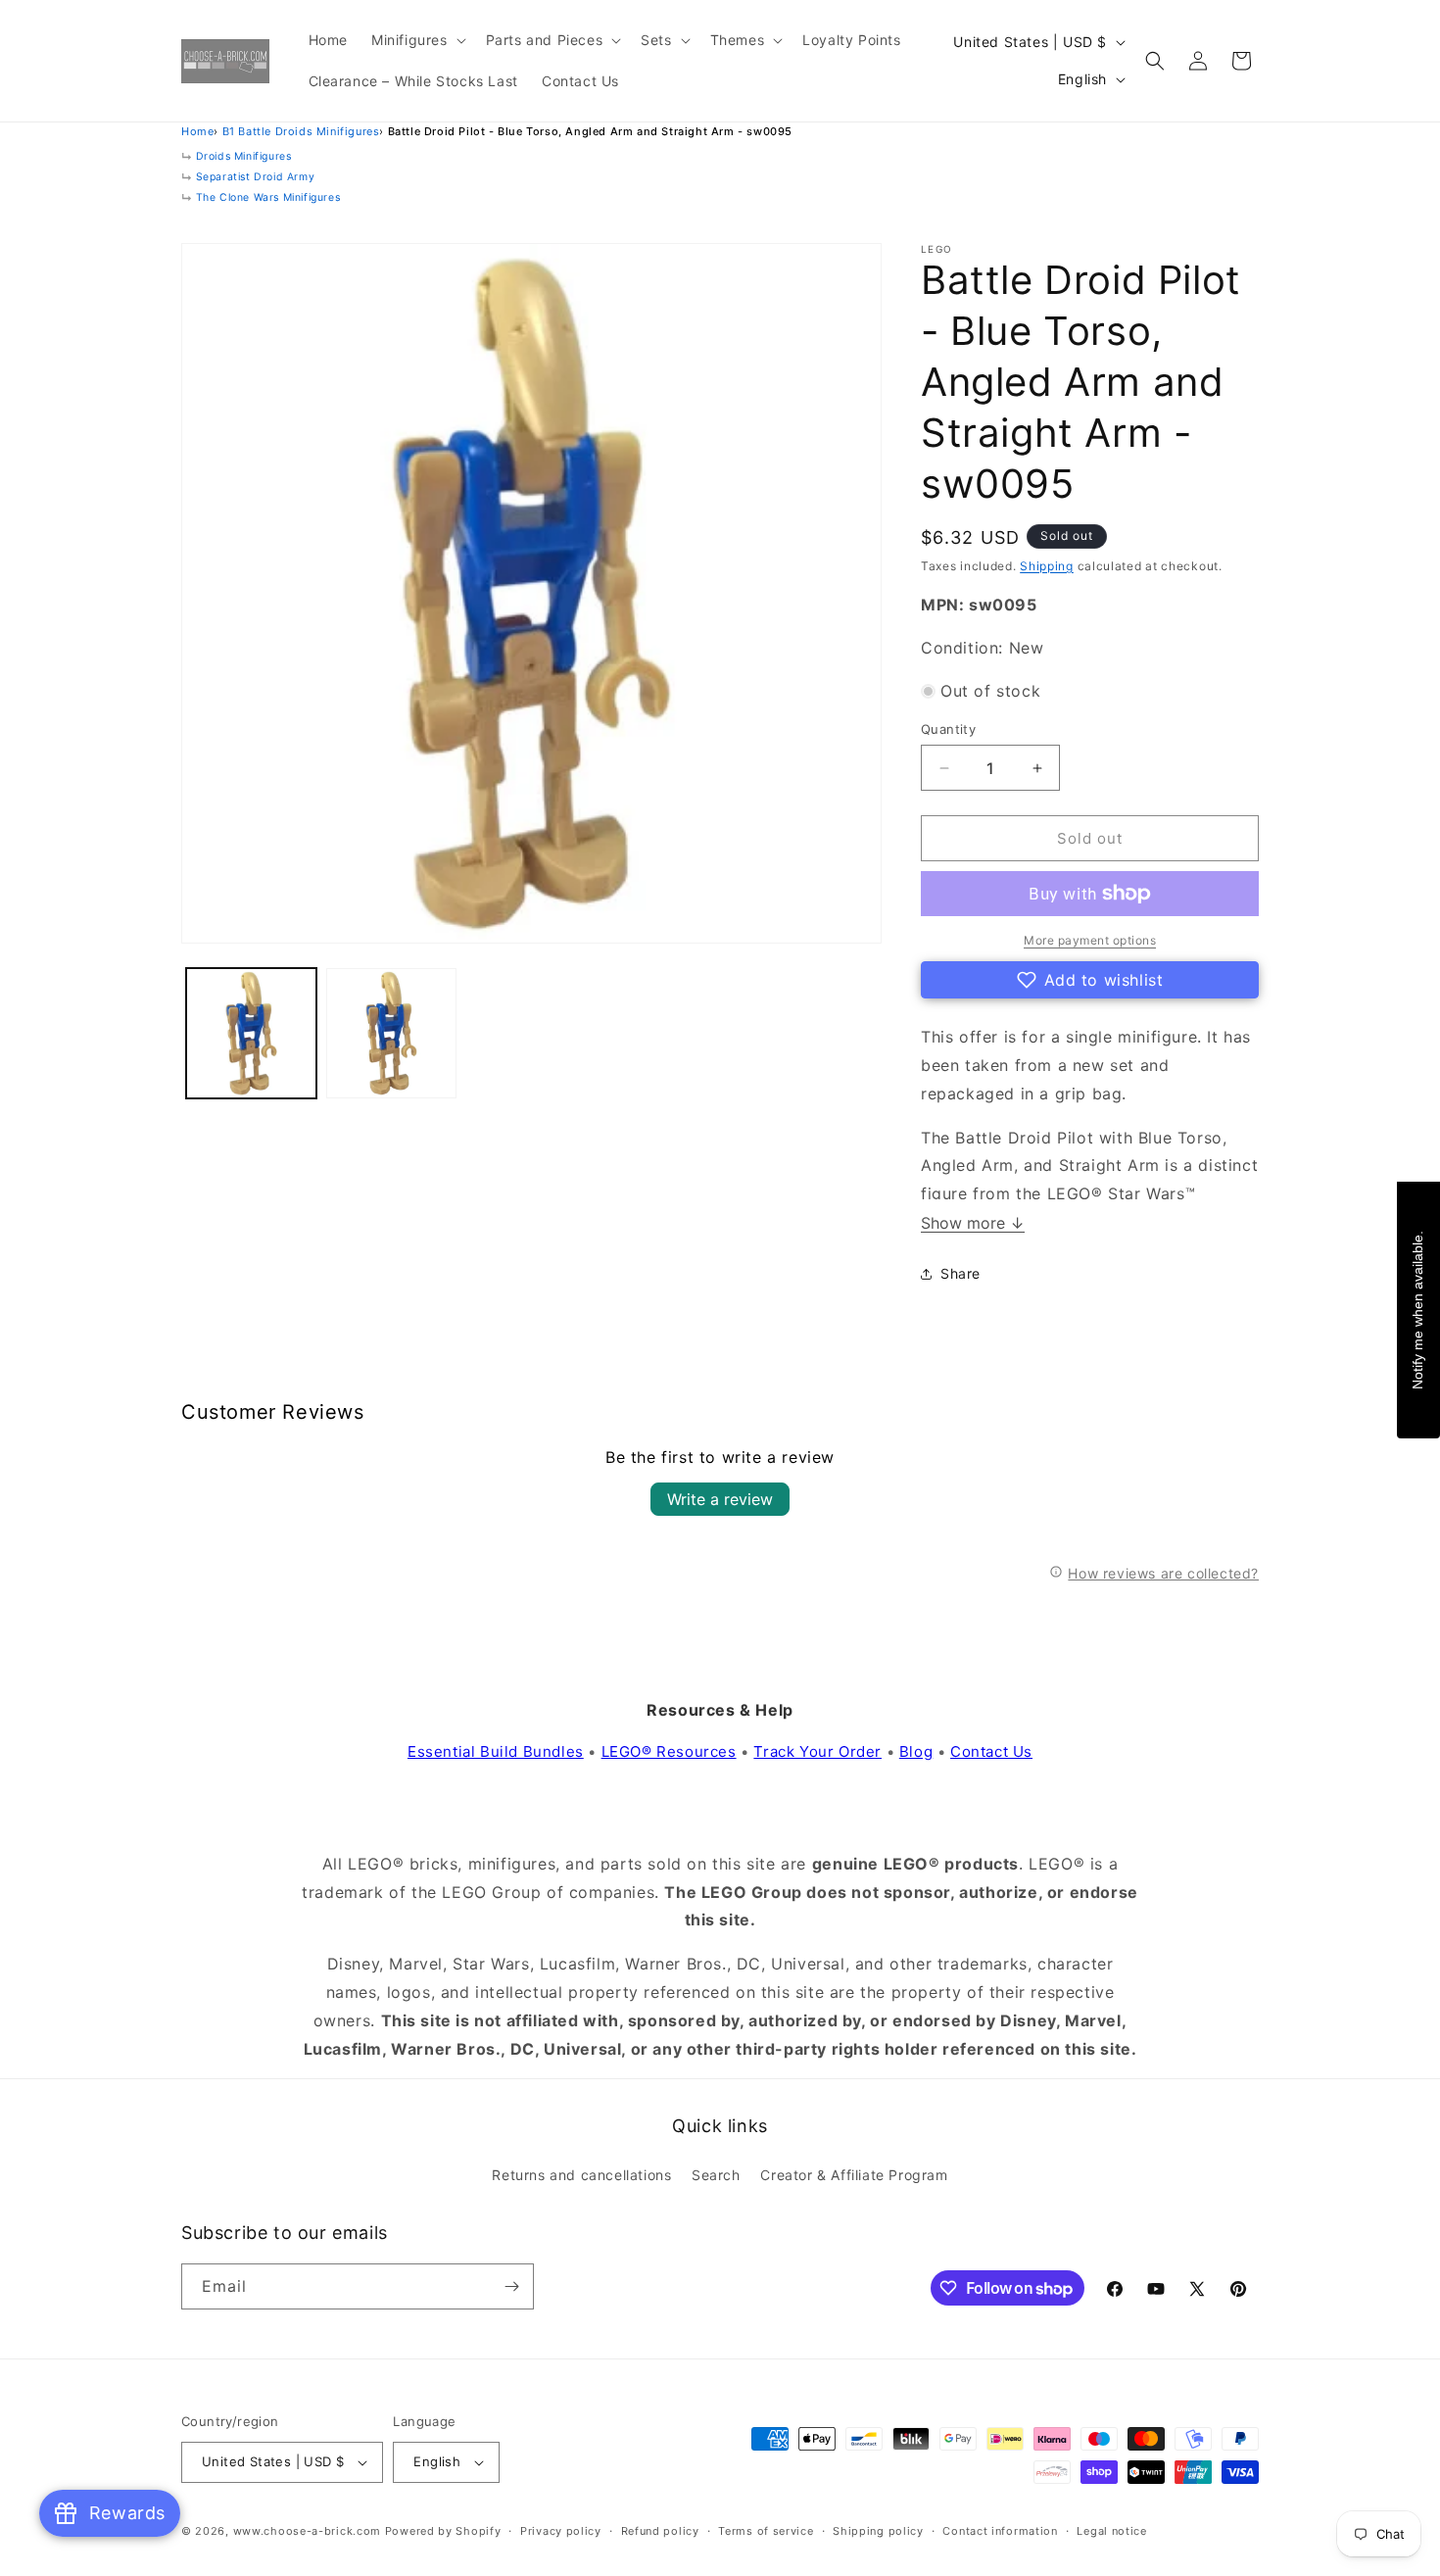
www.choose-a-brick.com (307, 2531)
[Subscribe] (511, 2286)
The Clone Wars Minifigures (268, 197)
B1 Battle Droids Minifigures (301, 131)
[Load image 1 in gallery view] (251, 1033)
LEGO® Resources (669, 1751)
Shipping (1047, 566)
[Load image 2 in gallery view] (391, 1033)
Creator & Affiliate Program (854, 2175)
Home (197, 131)
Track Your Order (817, 1751)
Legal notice (1111, 2531)
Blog (916, 1751)
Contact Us (991, 1751)
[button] (417, 40)
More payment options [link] (1090, 940)
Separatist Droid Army (256, 177)
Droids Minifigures (244, 156)
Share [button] (960, 1273)
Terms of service (766, 2531)
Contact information (1000, 2531)
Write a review (720, 1499)
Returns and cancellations (581, 2175)
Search (716, 2175)
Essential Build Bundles (496, 1751)
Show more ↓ (973, 1223)
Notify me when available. (1417, 1309)
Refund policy (660, 2531)
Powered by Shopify (443, 2531)
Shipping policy (878, 2531)
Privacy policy (561, 2531)
